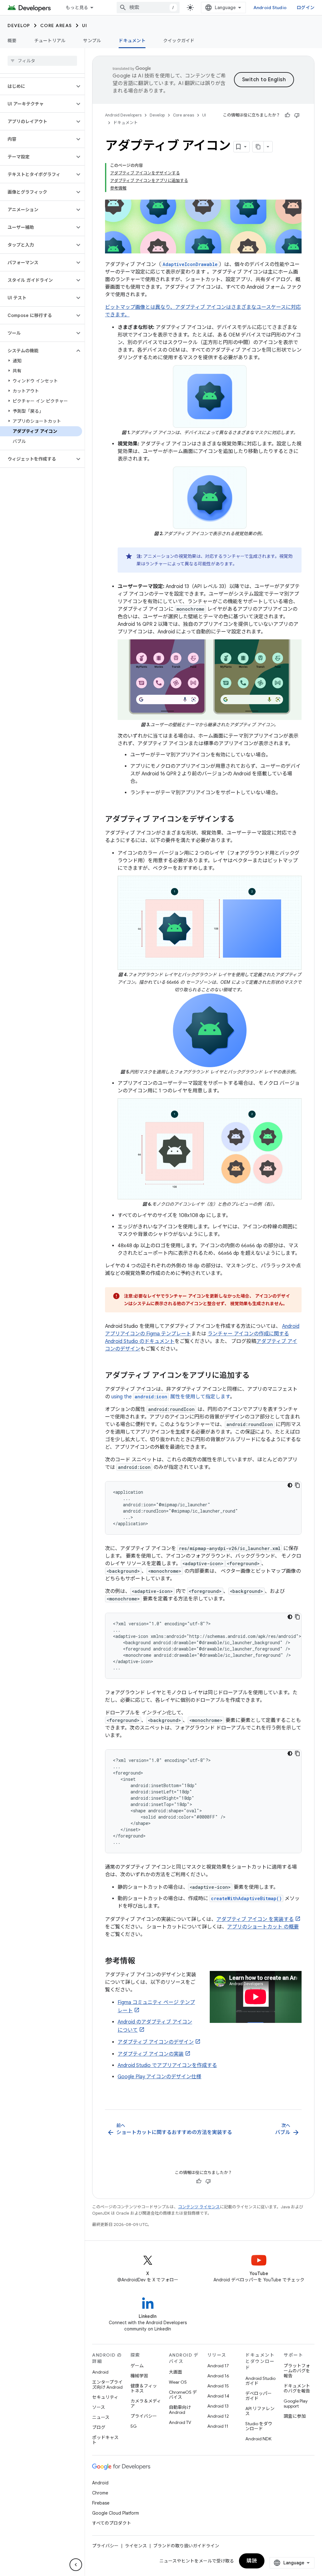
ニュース (101, 2417)
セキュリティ (105, 2397)
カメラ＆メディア (146, 2403)
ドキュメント (132, 41)
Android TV (180, 2422)
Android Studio (270, 8)
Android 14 (218, 2396)
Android (100, 2372)
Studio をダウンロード (259, 2426)
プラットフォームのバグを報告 (297, 2371)
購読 (252, 2561)
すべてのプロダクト (112, 2523)
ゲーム (137, 2366)
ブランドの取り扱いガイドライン (186, 2546)
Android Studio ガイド (260, 2381)
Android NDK (258, 2439)
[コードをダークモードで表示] (290, 1485)
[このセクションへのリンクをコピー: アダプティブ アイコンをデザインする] (241, 820)
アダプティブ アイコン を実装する (255, 1919)
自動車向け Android (180, 2410)
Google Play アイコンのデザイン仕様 (159, 2077)
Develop (19, 25)
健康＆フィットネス (144, 2388)
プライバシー (144, 2416)
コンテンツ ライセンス (199, 2207)
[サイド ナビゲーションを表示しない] (76, 2565)
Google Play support (296, 2403)
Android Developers (123, 115)
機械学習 (139, 2376)
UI (85, 25)
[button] (37, 86)
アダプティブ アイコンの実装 (151, 2054)
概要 (12, 41)
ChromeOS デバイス (183, 2395)
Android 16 (218, 2376)
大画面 (175, 2372)
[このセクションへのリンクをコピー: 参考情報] (142, 1962)
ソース (99, 2407)
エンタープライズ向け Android (107, 2385)
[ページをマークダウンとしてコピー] (258, 147)
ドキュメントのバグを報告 (297, 2388)
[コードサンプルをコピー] (297, 1485)
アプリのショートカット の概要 (263, 1927)
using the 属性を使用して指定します (171, 1397)
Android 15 (218, 2386)
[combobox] (148, 8)
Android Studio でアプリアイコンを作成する (167, 2065)
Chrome (100, 2493)
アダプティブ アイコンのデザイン (156, 2042)
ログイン (305, 8)
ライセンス (136, 2546)
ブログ (99, 2427)
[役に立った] (287, 115)
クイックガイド (179, 41)
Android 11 (218, 2426)
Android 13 (218, 2406)
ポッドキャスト (105, 2440)
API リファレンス (260, 2411)
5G (134, 2426)
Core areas (56, 25)
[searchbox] (42, 61)
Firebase (101, 2503)
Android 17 (218, 2366)
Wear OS (178, 2382)
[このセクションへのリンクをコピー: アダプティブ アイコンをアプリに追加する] (256, 1376)
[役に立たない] (297, 115)
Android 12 (218, 2416)
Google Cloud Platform (116, 2513)
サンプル (92, 41)
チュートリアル (50, 41)
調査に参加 (295, 2416)
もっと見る (77, 8)
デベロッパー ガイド (258, 2396)
